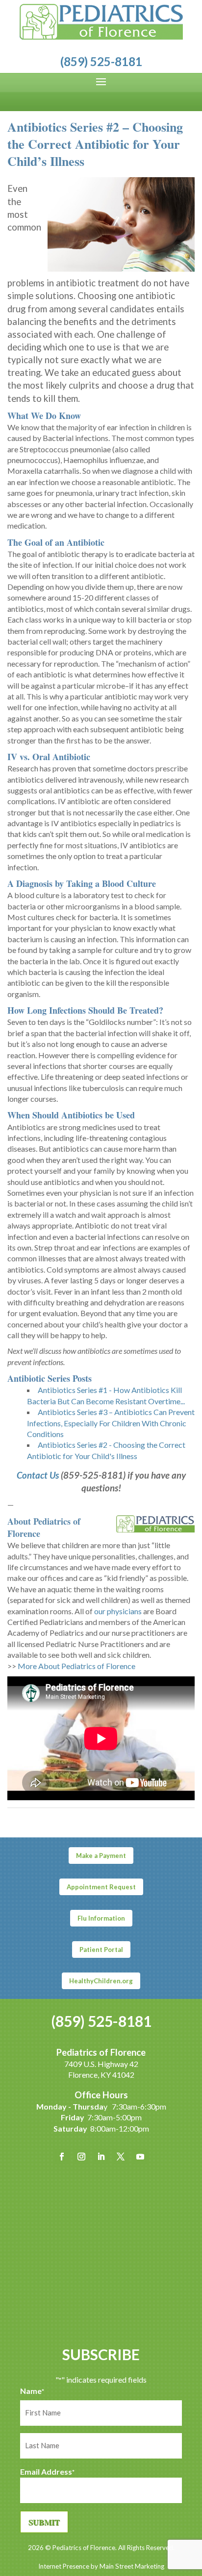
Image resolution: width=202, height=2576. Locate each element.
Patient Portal (101, 1949)
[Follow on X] (121, 2157)
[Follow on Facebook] (62, 2157)
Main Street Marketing (132, 2566)
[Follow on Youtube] (140, 2157)
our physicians (118, 1611)
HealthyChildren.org (101, 1981)
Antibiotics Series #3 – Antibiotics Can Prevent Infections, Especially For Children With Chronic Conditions (111, 1423)
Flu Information (101, 1918)
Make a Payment (101, 1856)
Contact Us (38, 1475)
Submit (44, 2522)
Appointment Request (101, 1887)
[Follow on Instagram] (81, 2157)
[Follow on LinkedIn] (101, 2157)
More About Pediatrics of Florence (76, 1666)
